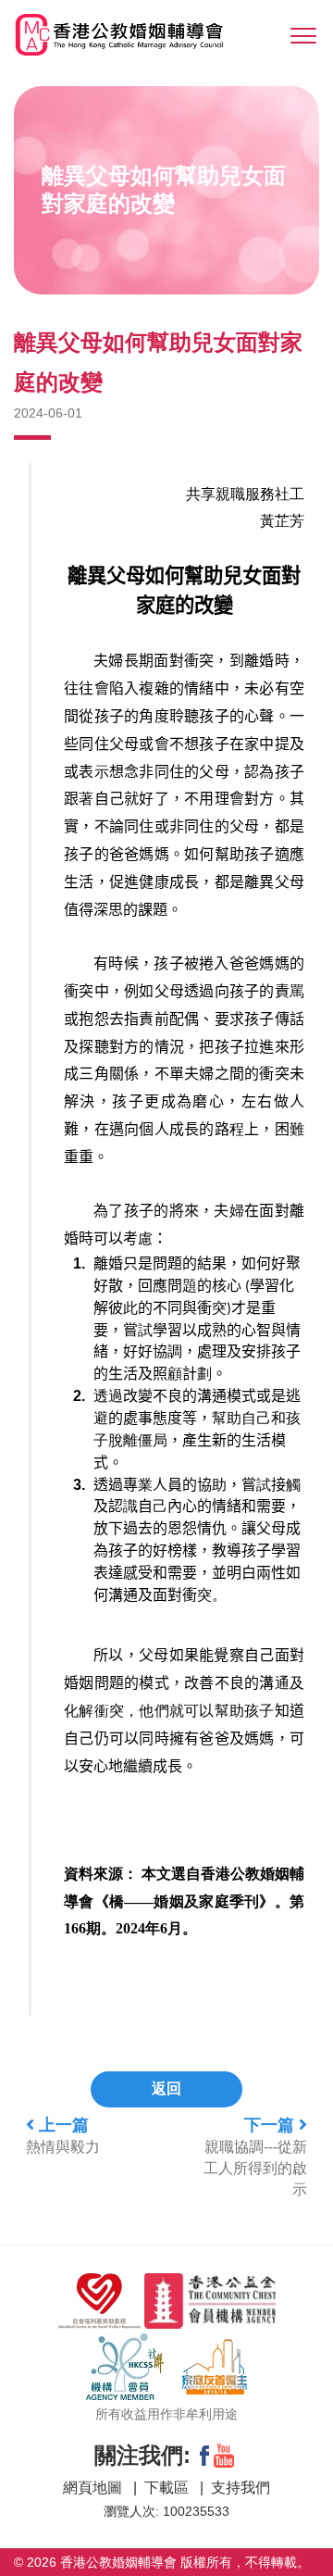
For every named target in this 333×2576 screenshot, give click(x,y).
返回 (166, 2088)
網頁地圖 (94, 2488)
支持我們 (240, 2488)
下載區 (168, 2488)
